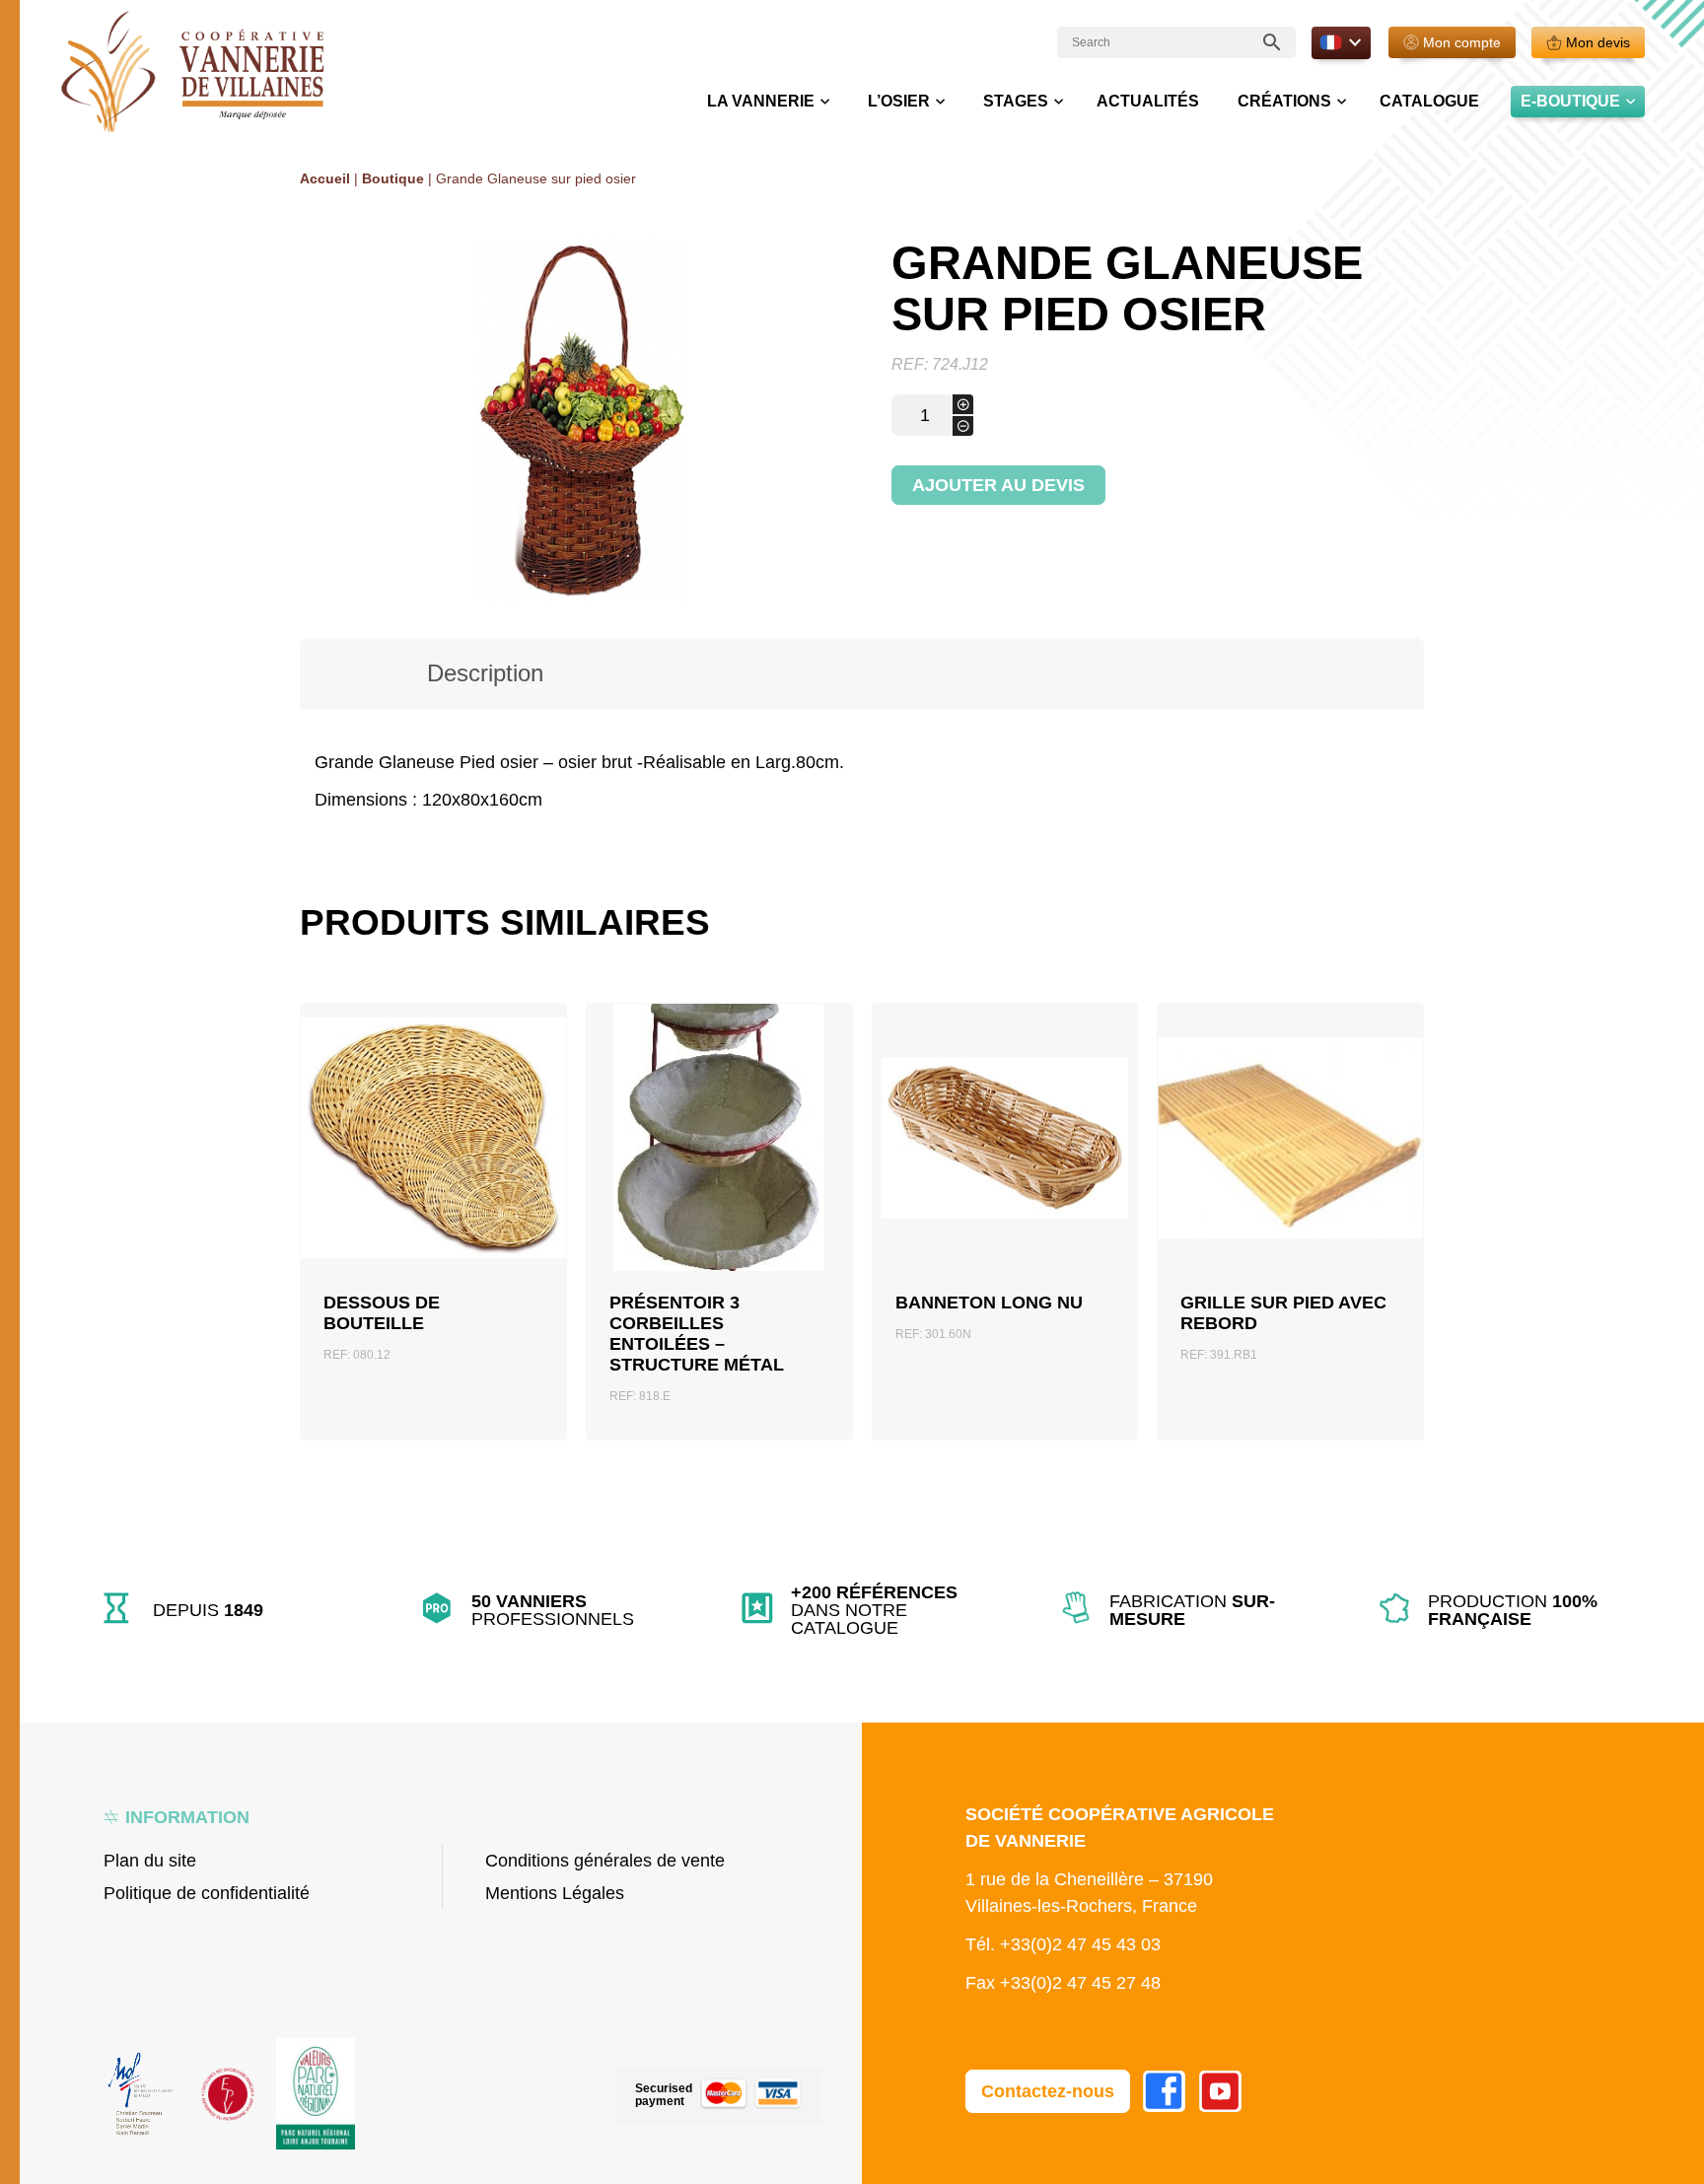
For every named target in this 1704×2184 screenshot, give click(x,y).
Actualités (1148, 101)
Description (485, 673)
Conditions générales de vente (605, 1861)
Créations (1284, 101)
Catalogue (1429, 101)
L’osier (899, 101)
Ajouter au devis (998, 485)
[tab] (485, 673)
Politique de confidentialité (207, 1893)
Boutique (393, 178)
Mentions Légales (555, 1893)
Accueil (325, 178)
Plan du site (150, 1861)
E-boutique (1570, 101)
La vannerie (761, 101)
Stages (1016, 101)
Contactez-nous (1048, 2091)
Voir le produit (433, 1204)
